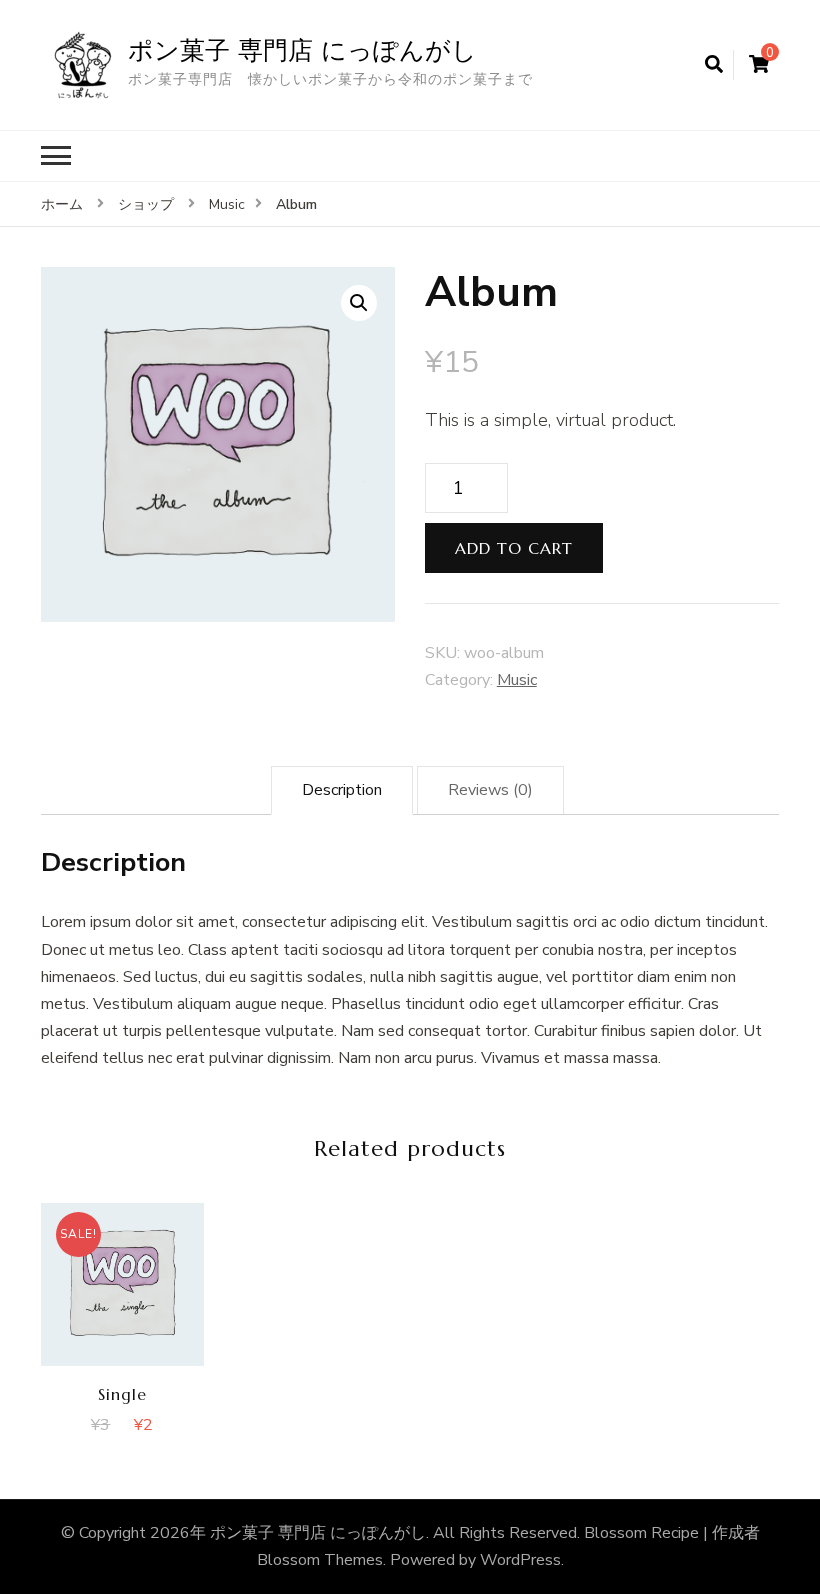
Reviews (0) (490, 790)
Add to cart (514, 548)
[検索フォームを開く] (714, 65)
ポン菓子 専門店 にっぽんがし (302, 50)
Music (517, 680)
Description (342, 790)
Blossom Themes (320, 1560)
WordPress (520, 1560)
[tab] (342, 790)
